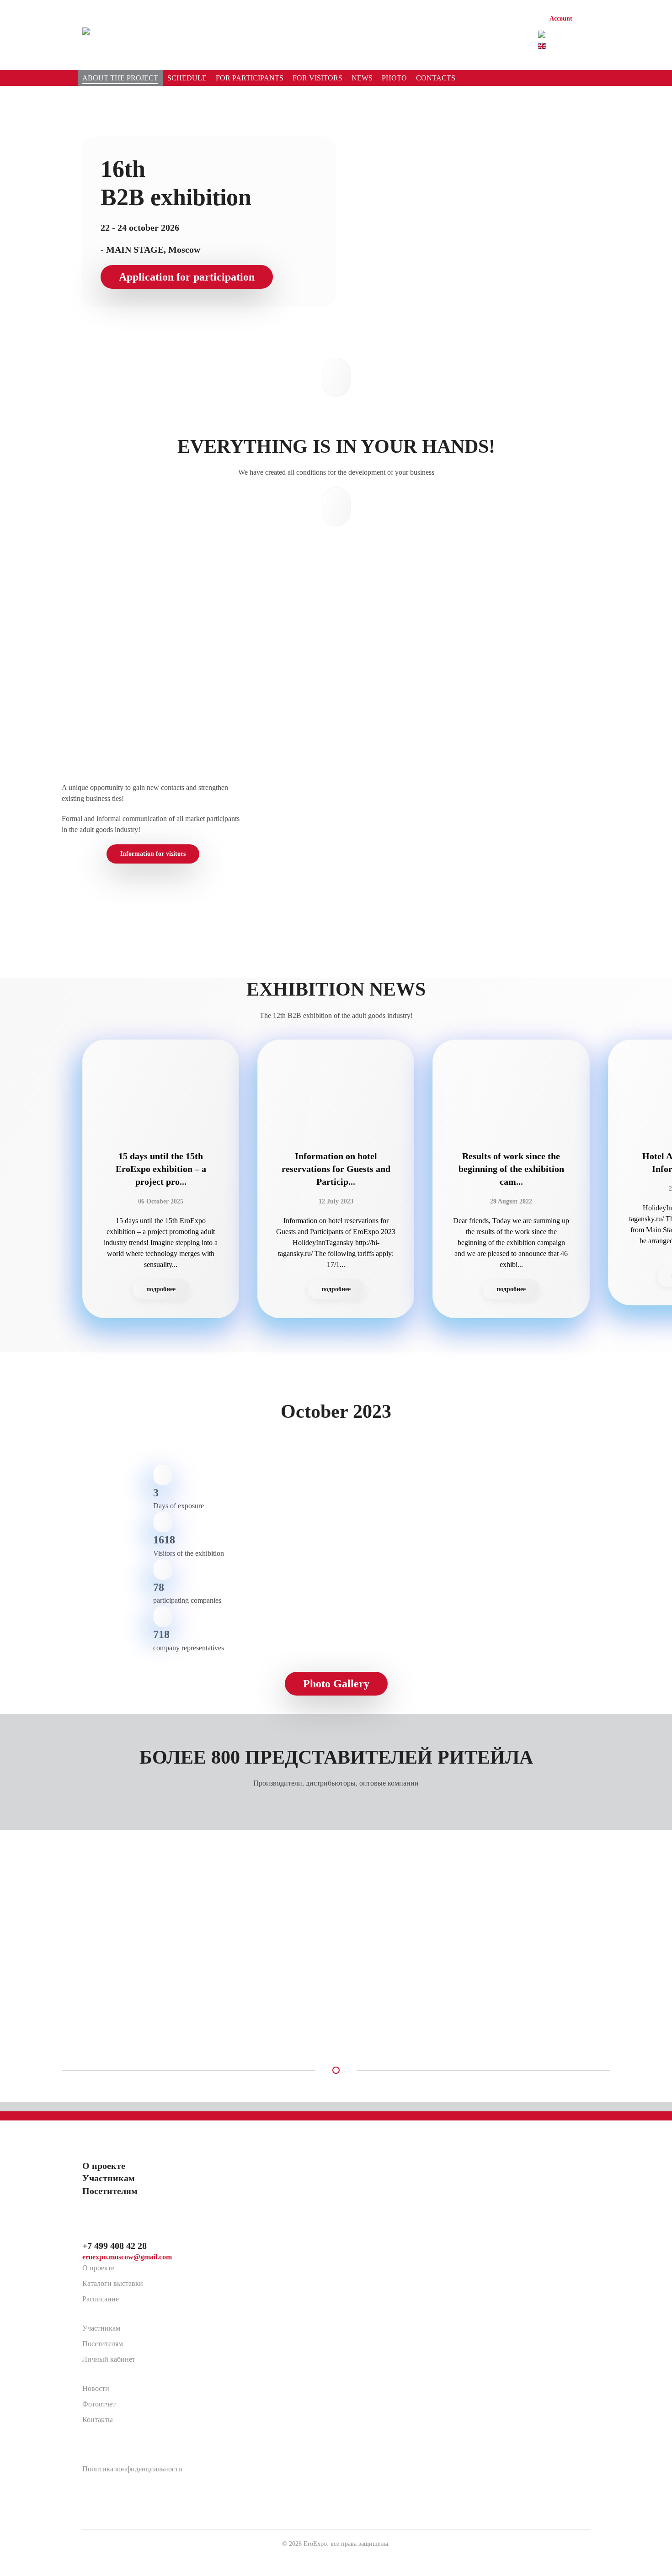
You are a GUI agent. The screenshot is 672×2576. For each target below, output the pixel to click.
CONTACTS (436, 78)
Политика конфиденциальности (132, 2469)
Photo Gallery (336, 1684)
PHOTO (394, 78)
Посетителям (103, 2344)
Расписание (101, 2299)
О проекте (98, 2268)
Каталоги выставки (113, 2283)
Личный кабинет (109, 2359)
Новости (96, 2388)
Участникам (101, 2328)
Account (561, 19)
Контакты (98, 2420)
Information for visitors (153, 854)
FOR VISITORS (317, 78)
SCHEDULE (187, 78)
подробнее (161, 1289)
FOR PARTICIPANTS (250, 78)
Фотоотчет (99, 2404)
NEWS (362, 78)
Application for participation (187, 277)
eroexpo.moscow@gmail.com (127, 2257)
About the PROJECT (120, 78)
